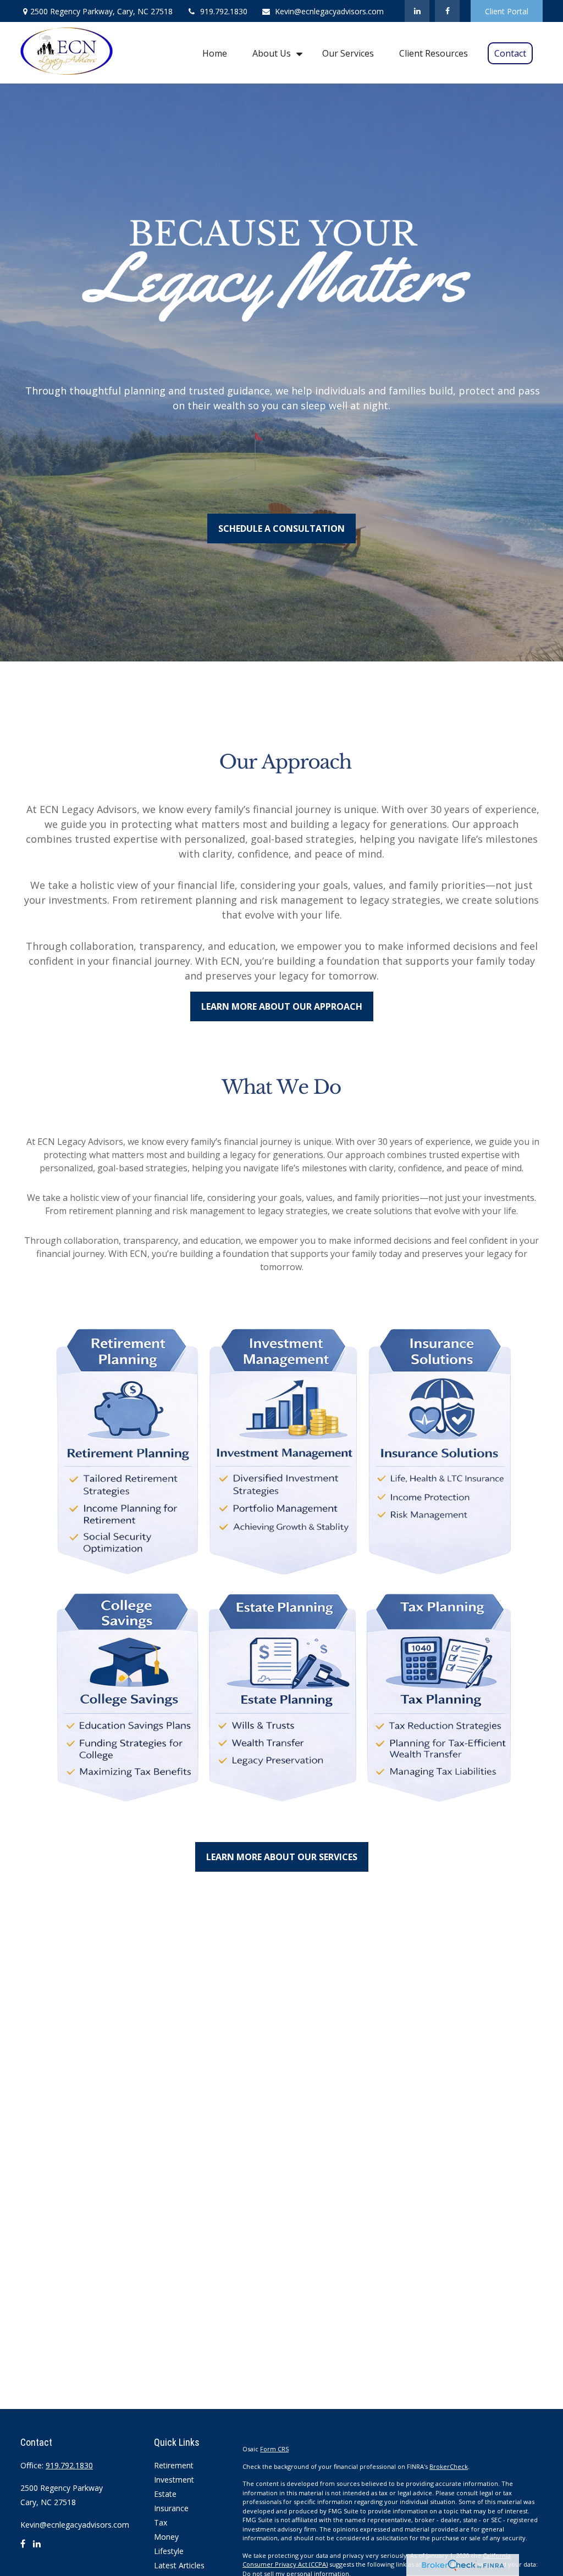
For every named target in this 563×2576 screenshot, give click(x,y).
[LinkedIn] (417, 11)
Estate (165, 2494)
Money (166, 2537)
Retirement (174, 2465)
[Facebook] (447, 11)
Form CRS (274, 2449)
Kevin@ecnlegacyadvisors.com (329, 11)
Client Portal (507, 11)
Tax (161, 2522)
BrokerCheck (449, 2466)
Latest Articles (179, 2565)
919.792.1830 (224, 11)
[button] (215, 53)
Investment (174, 2480)
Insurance (171, 2508)
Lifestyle (169, 2551)
